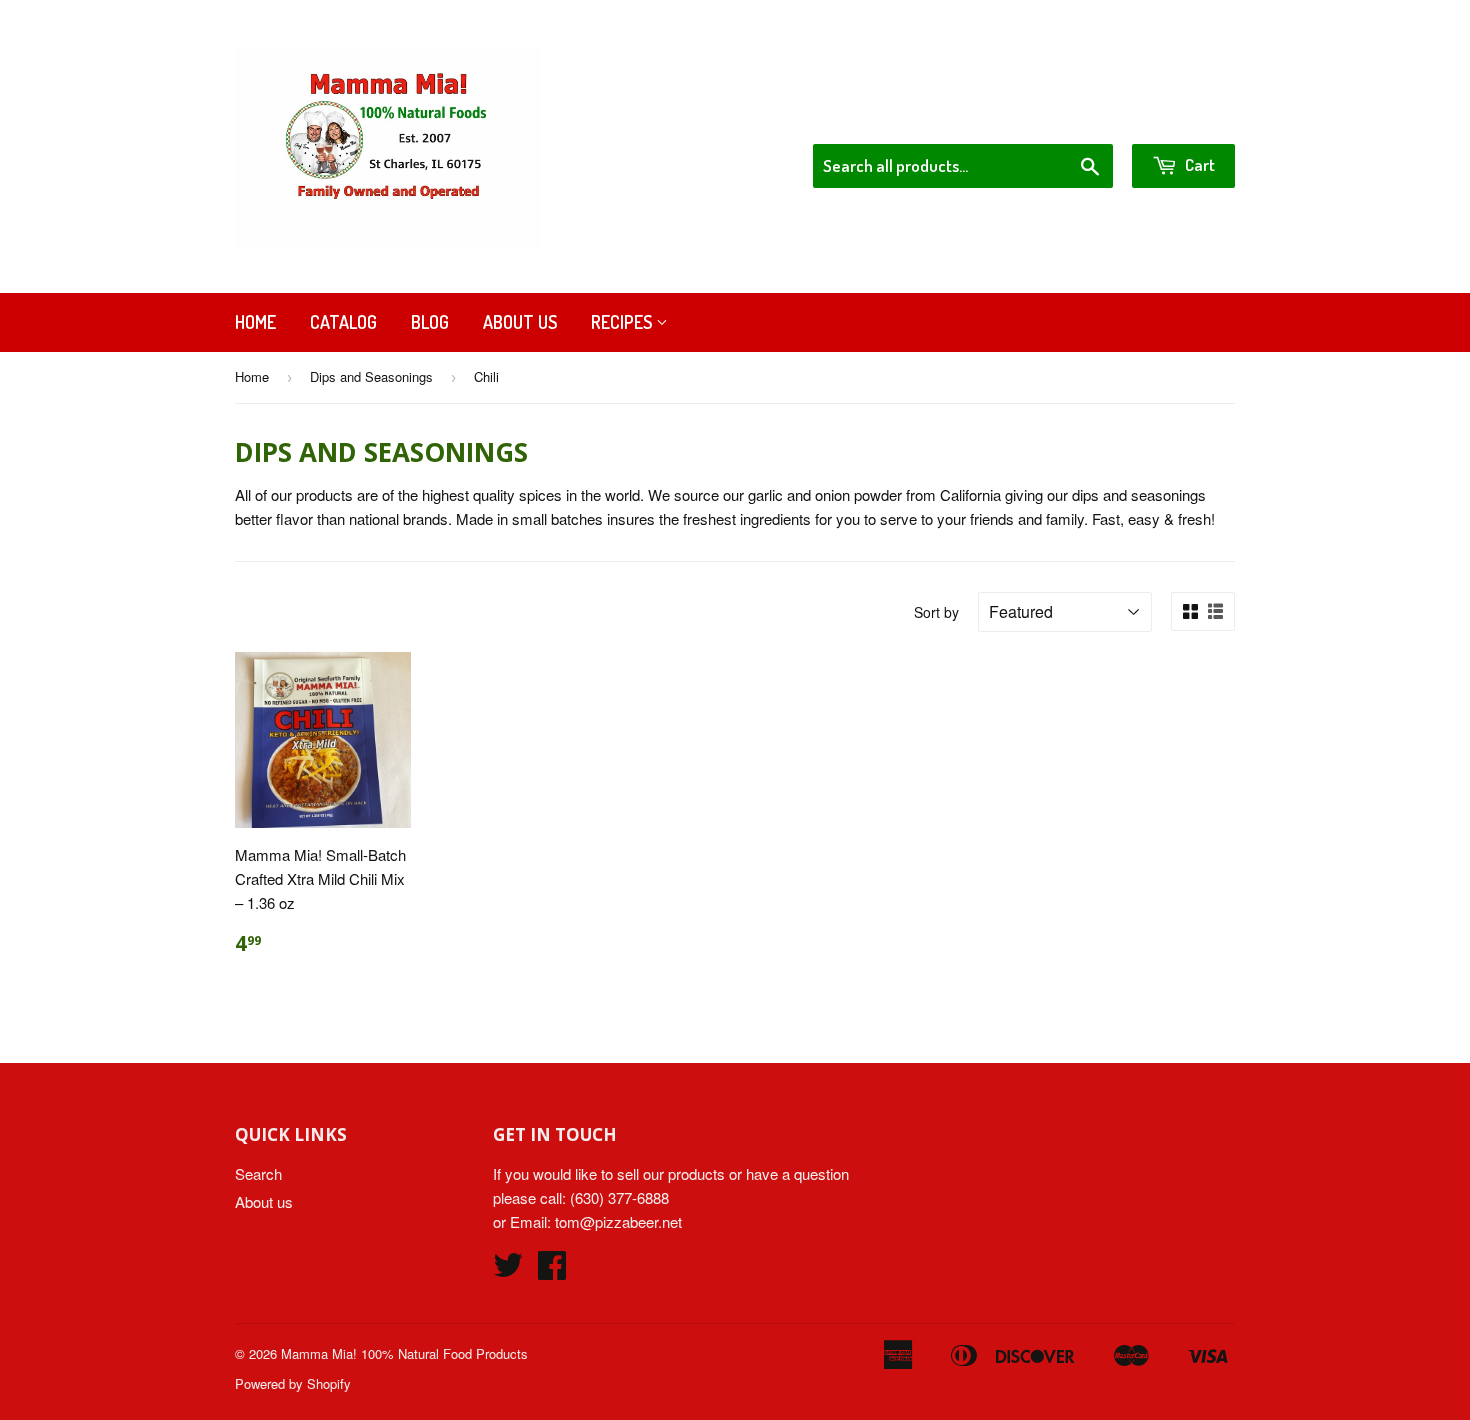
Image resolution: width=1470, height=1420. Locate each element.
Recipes (623, 322)
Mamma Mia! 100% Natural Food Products (404, 1353)
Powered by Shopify (293, 1383)
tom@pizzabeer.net (618, 1221)
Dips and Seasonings (371, 376)
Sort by (936, 612)
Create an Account (1178, 118)
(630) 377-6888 (619, 1197)
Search (258, 1173)
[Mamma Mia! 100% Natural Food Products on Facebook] (552, 1270)
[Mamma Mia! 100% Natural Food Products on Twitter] (508, 1270)
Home (255, 322)
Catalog (343, 322)
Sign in (1070, 118)
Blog (430, 322)
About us (520, 322)
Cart (1198, 164)
